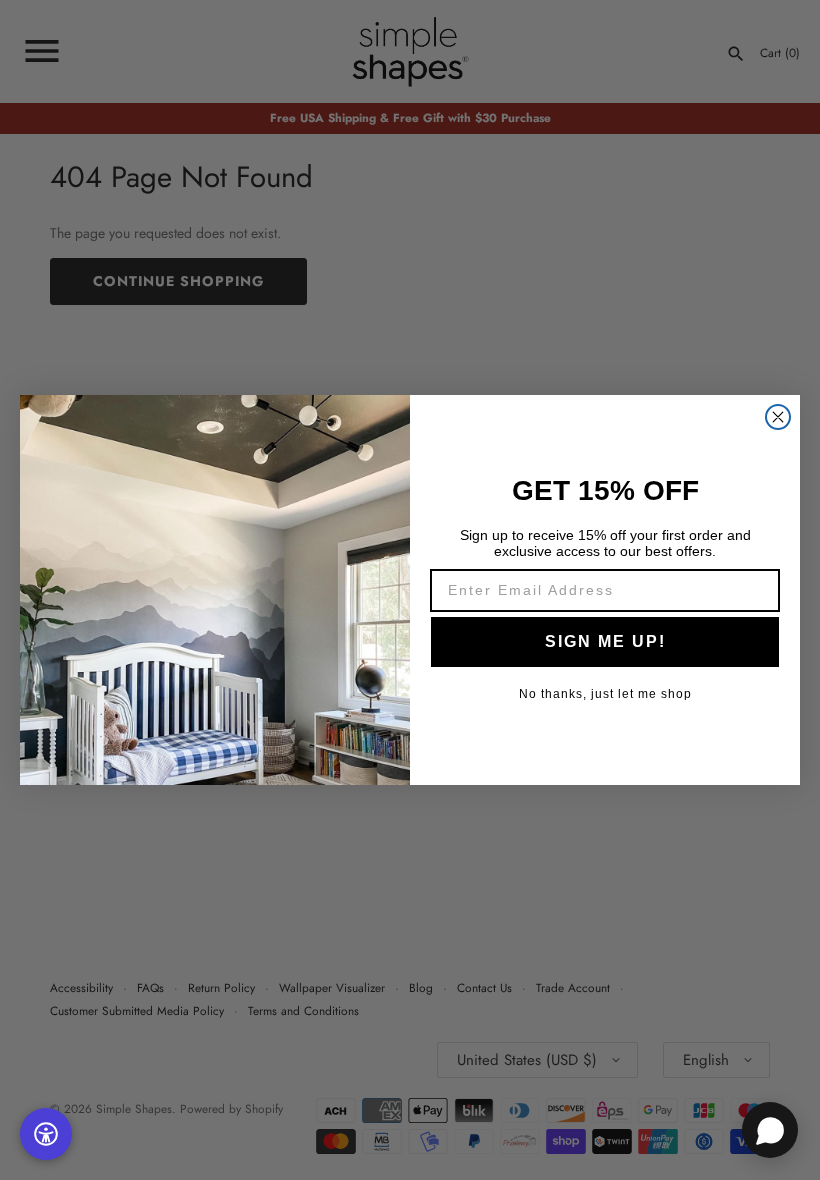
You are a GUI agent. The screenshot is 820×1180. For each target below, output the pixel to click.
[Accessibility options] (46, 1134)
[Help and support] (770, 1130)
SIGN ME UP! (605, 641)
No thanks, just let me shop (605, 694)
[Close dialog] (778, 417)
